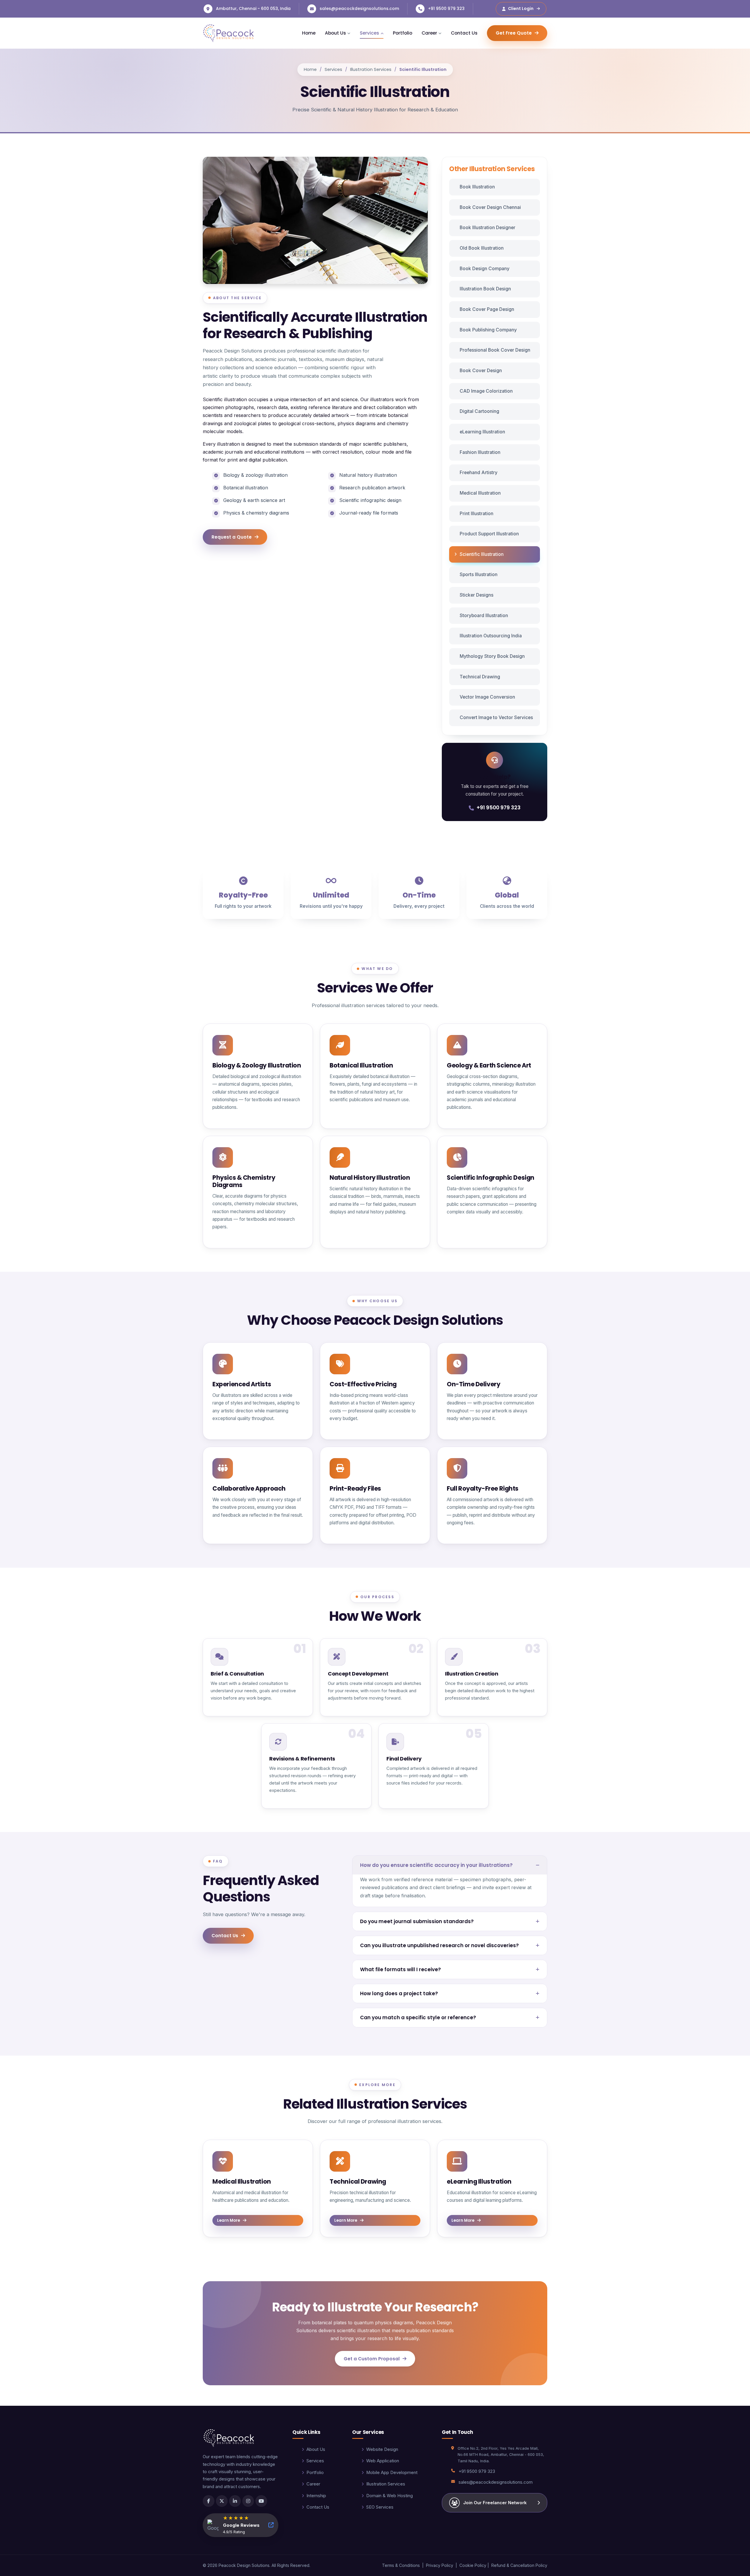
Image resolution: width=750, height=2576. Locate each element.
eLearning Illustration (482, 432)
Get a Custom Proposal (372, 2359)
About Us (316, 2449)
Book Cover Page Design (487, 309)
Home (309, 33)
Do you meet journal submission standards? (417, 1921)
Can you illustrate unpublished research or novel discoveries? (439, 1945)
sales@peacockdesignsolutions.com (359, 8)
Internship (316, 2496)
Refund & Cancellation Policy (519, 2565)
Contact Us (464, 33)
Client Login (521, 8)
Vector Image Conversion (487, 697)
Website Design (382, 2449)
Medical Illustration (480, 493)
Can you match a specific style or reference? (418, 2017)
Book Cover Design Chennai (490, 207)
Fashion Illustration (480, 452)
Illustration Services (371, 69)
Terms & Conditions (401, 2565)
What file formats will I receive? (400, 1969)
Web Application (383, 2461)
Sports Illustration (479, 574)
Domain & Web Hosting (390, 2496)
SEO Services (380, 2507)
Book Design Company (485, 269)
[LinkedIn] (235, 2501)
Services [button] (369, 33)
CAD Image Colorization (486, 391)
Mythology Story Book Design (492, 656)
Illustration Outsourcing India (491, 636)
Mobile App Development (392, 2473)
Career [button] (429, 33)
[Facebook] (209, 2501)
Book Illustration (477, 187)
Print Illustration (477, 514)
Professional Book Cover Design (495, 350)
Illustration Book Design (485, 289)
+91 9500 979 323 (446, 8)
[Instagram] (248, 2501)
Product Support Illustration (489, 534)
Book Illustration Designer (487, 228)
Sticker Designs (477, 595)
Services (333, 69)
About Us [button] (335, 33)
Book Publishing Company (488, 330)
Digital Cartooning (479, 411)
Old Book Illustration (482, 248)
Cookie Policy (473, 2565)
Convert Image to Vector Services (496, 717)
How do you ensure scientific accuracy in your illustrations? (436, 1865)
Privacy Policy (440, 2565)
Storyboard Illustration (484, 616)
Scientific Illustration (482, 554)
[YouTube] (261, 2501)
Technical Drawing (480, 677)
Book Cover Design (481, 371)
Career (313, 2484)
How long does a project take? (399, 1993)
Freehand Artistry (479, 473)
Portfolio (403, 33)
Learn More (229, 2220)
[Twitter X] (222, 2501)
